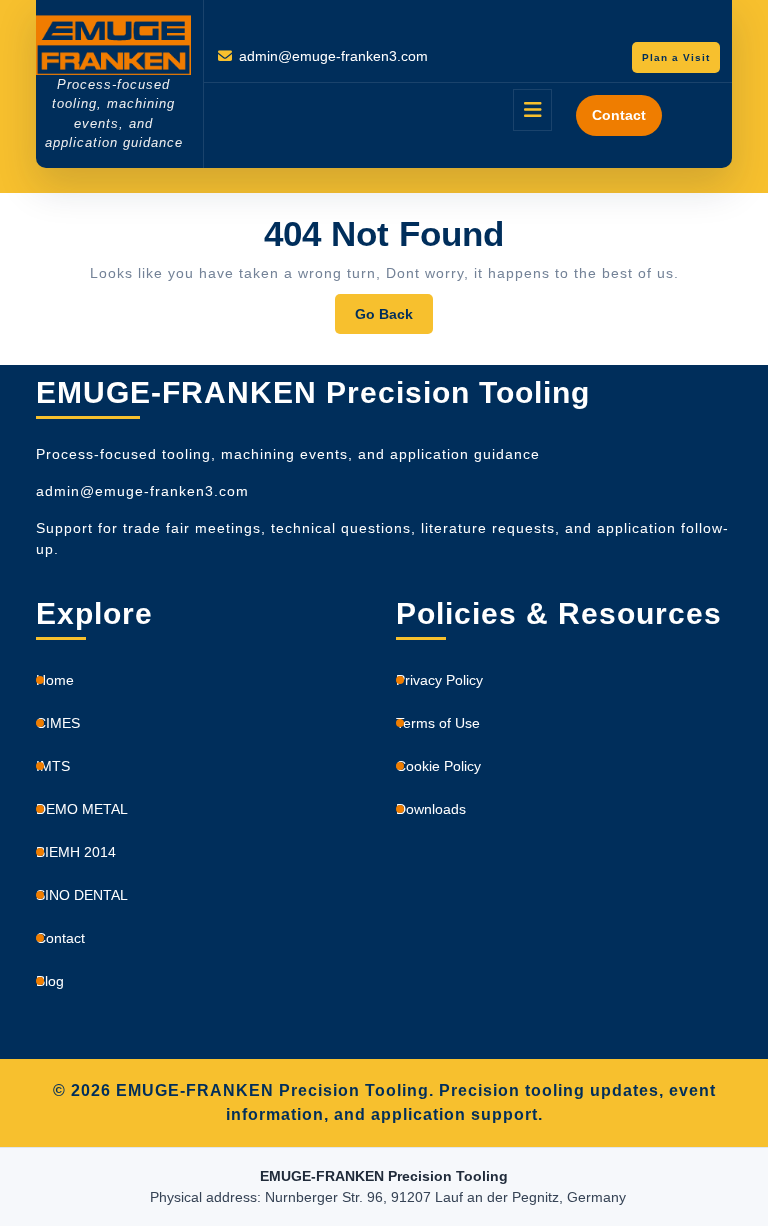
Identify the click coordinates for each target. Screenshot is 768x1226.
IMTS (53, 766)
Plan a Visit (681, 60)
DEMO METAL (82, 809)
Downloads (431, 809)
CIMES (58, 723)
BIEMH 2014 (76, 852)
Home (55, 680)
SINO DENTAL (82, 895)
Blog (50, 981)
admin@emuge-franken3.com (333, 56)
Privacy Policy (439, 680)
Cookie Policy (438, 766)
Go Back (394, 319)
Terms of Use (438, 723)
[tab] (532, 110)
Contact (619, 115)
